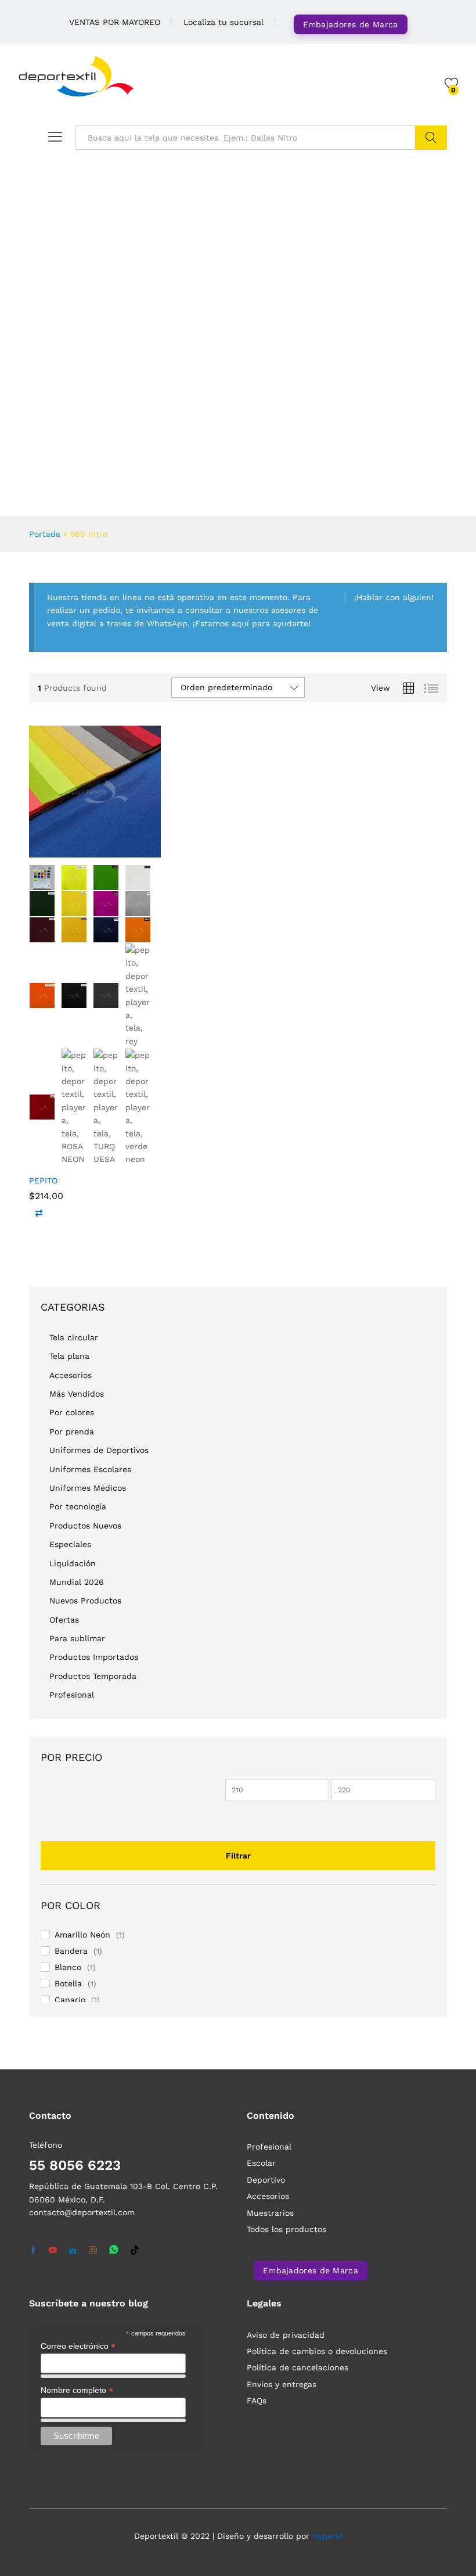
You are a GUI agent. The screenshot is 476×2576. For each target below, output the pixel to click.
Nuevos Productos (85, 1601)
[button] (39, 1213)
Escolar (261, 2163)
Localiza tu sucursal (223, 22)
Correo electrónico (78, 2346)
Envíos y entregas (282, 2384)
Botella (68, 1983)
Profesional (72, 1695)
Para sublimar (77, 1638)
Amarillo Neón (82, 1935)
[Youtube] (53, 2251)
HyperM (327, 2536)
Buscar (431, 138)
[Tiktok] (135, 2251)
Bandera (71, 1951)
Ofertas (64, 1620)
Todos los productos (286, 2229)
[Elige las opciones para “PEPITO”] (66, 851)
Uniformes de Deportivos (99, 1450)
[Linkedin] (73, 2251)
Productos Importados (94, 1657)
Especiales (70, 1544)
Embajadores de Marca (351, 24)
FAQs (257, 2401)
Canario (70, 2000)
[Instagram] (93, 2251)
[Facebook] (33, 2251)
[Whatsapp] (114, 2250)
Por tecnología (78, 1506)
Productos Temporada (93, 1676)
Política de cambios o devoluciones (317, 2351)
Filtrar (238, 1856)
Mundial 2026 (77, 1582)
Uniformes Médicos (88, 1488)
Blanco (68, 1967)
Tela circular (74, 1337)
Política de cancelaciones (297, 2367)
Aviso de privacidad (286, 2335)
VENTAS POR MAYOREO (115, 22)
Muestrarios (270, 2213)
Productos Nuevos (85, 1526)
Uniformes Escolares (90, 1469)
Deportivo (266, 2180)
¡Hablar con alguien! (394, 597)
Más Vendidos (77, 1394)
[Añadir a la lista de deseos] (120, 851)
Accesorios (71, 1375)
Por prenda (72, 1431)
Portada (45, 534)
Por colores (72, 1412)
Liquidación (73, 1563)
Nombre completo (77, 2390)
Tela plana (69, 1356)
